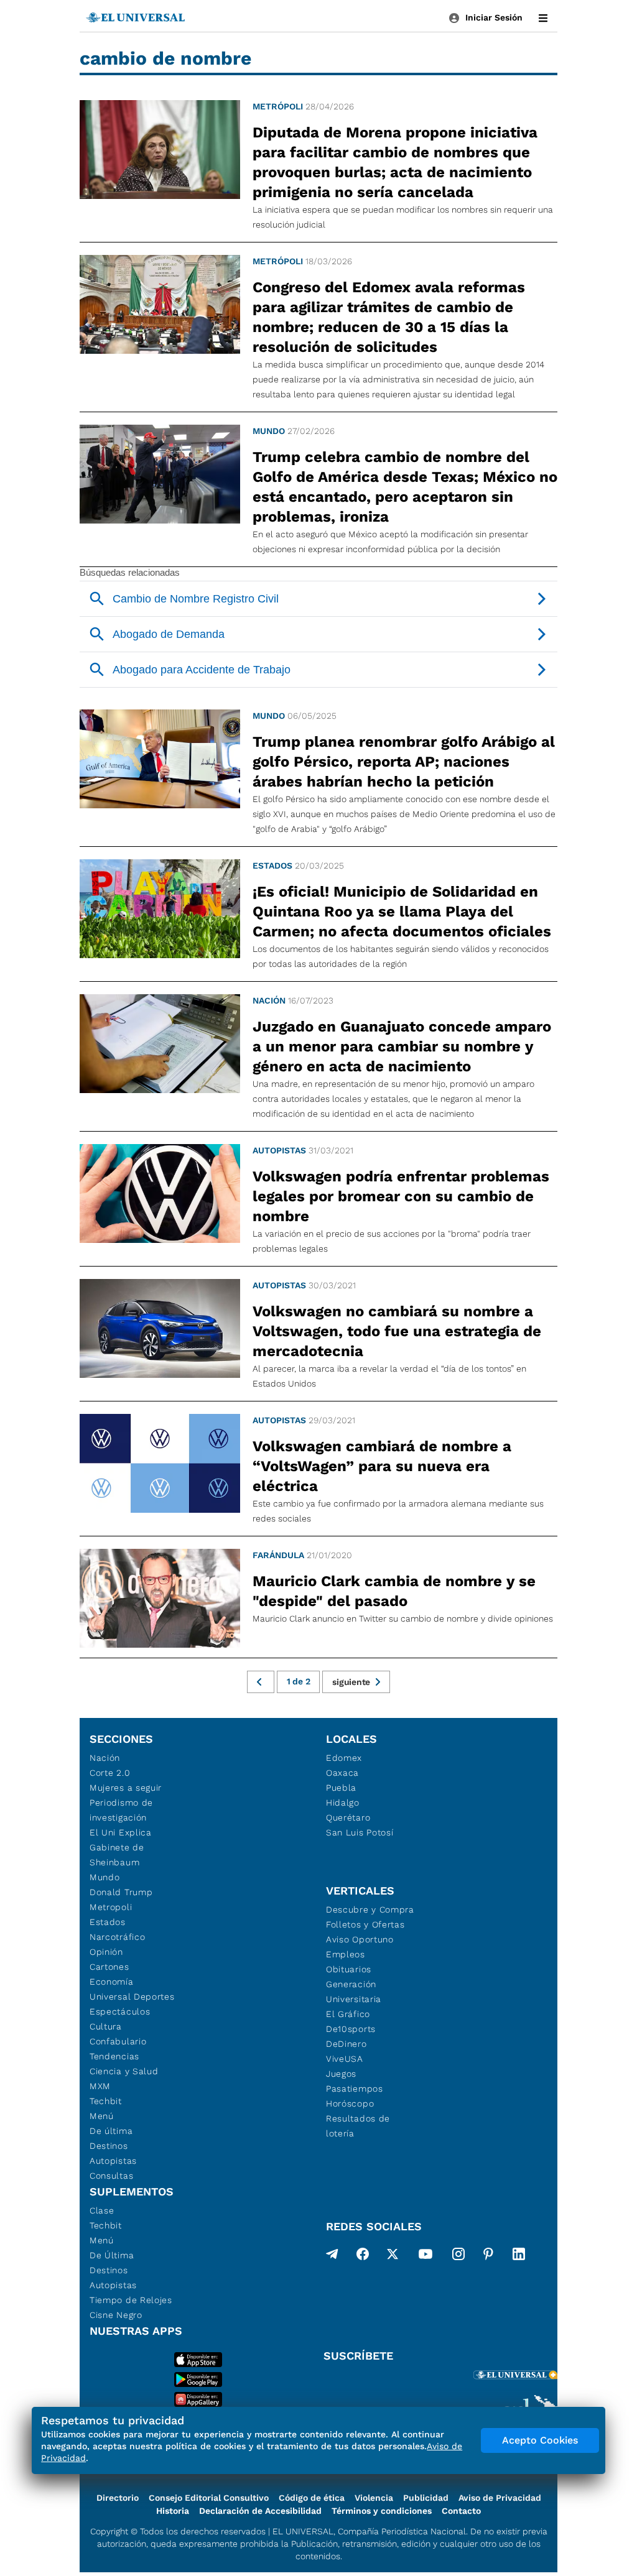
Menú (102, 2116)
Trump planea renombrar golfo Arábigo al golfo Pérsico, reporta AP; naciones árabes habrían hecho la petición (404, 762)
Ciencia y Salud (124, 2071)
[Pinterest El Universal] (488, 2256)
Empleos (346, 1954)
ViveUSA (345, 2059)
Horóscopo (350, 2103)
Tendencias (114, 2056)
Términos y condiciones (382, 2511)
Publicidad (426, 2498)
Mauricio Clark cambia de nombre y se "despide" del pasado (394, 1591)
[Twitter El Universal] (393, 2256)
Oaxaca (342, 1773)
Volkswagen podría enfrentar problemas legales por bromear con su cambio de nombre (401, 1196)
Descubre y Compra (370, 1909)
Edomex (344, 1758)
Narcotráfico (117, 1937)
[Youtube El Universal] (425, 2256)
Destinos (109, 2146)
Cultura (106, 2026)
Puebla (341, 1788)
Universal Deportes (132, 1997)
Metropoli (111, 1907)
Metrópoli (278, 106)
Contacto (461, 2511)
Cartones (109, 1967)
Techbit (106, 2101)
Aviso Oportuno (360, 1939)
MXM (100, 2086)
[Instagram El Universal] (458, 2256)
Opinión (106, 1952)
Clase (102, 2210)
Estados (272, 866)
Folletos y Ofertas (365, 1924)
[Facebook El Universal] (363, 2256)
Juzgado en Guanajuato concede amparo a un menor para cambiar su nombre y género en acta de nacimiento (402, 1046)
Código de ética (312, 2498)
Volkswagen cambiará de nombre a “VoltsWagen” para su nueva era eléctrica (382, 1466)
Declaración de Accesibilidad (260, 2511)
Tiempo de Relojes (131, 2300)
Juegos (341, 2074)
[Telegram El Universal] (332, 2256)
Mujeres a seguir (126, 1788)
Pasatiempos (355, 2089)
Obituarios (349, 1969)
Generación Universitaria (354, 1992)
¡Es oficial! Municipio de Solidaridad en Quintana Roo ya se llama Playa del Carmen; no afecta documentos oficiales (402, 912)
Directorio (118, 2498)
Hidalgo (343, 1803)
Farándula (278, 1555)
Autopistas (279, 1150)
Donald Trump (121, 1892)
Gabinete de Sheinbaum (117, 1855)
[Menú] (543, 18)
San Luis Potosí (360, 1832)
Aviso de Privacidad (500, 2498)
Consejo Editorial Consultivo (209, 2498)
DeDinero (346, 2044)
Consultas (111, 2176)
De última (111, 2131)
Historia (173, 2511)
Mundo (269, 431)
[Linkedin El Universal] (519, 2256)
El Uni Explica (121, 1832)
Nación (269, 1000)
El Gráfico (348, 2014)
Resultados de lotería (358, 2126)
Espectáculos (120, 2011)
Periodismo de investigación (121, 1810)
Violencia (374, 2498)
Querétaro (348, 1817)
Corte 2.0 (110, 1773)
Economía (112, 1982)
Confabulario (118, 2041)
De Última (112, 2255)
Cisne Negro (116, 2315)
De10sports (351, 2029)
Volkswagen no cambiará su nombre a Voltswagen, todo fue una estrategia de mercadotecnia (397, 1331)
